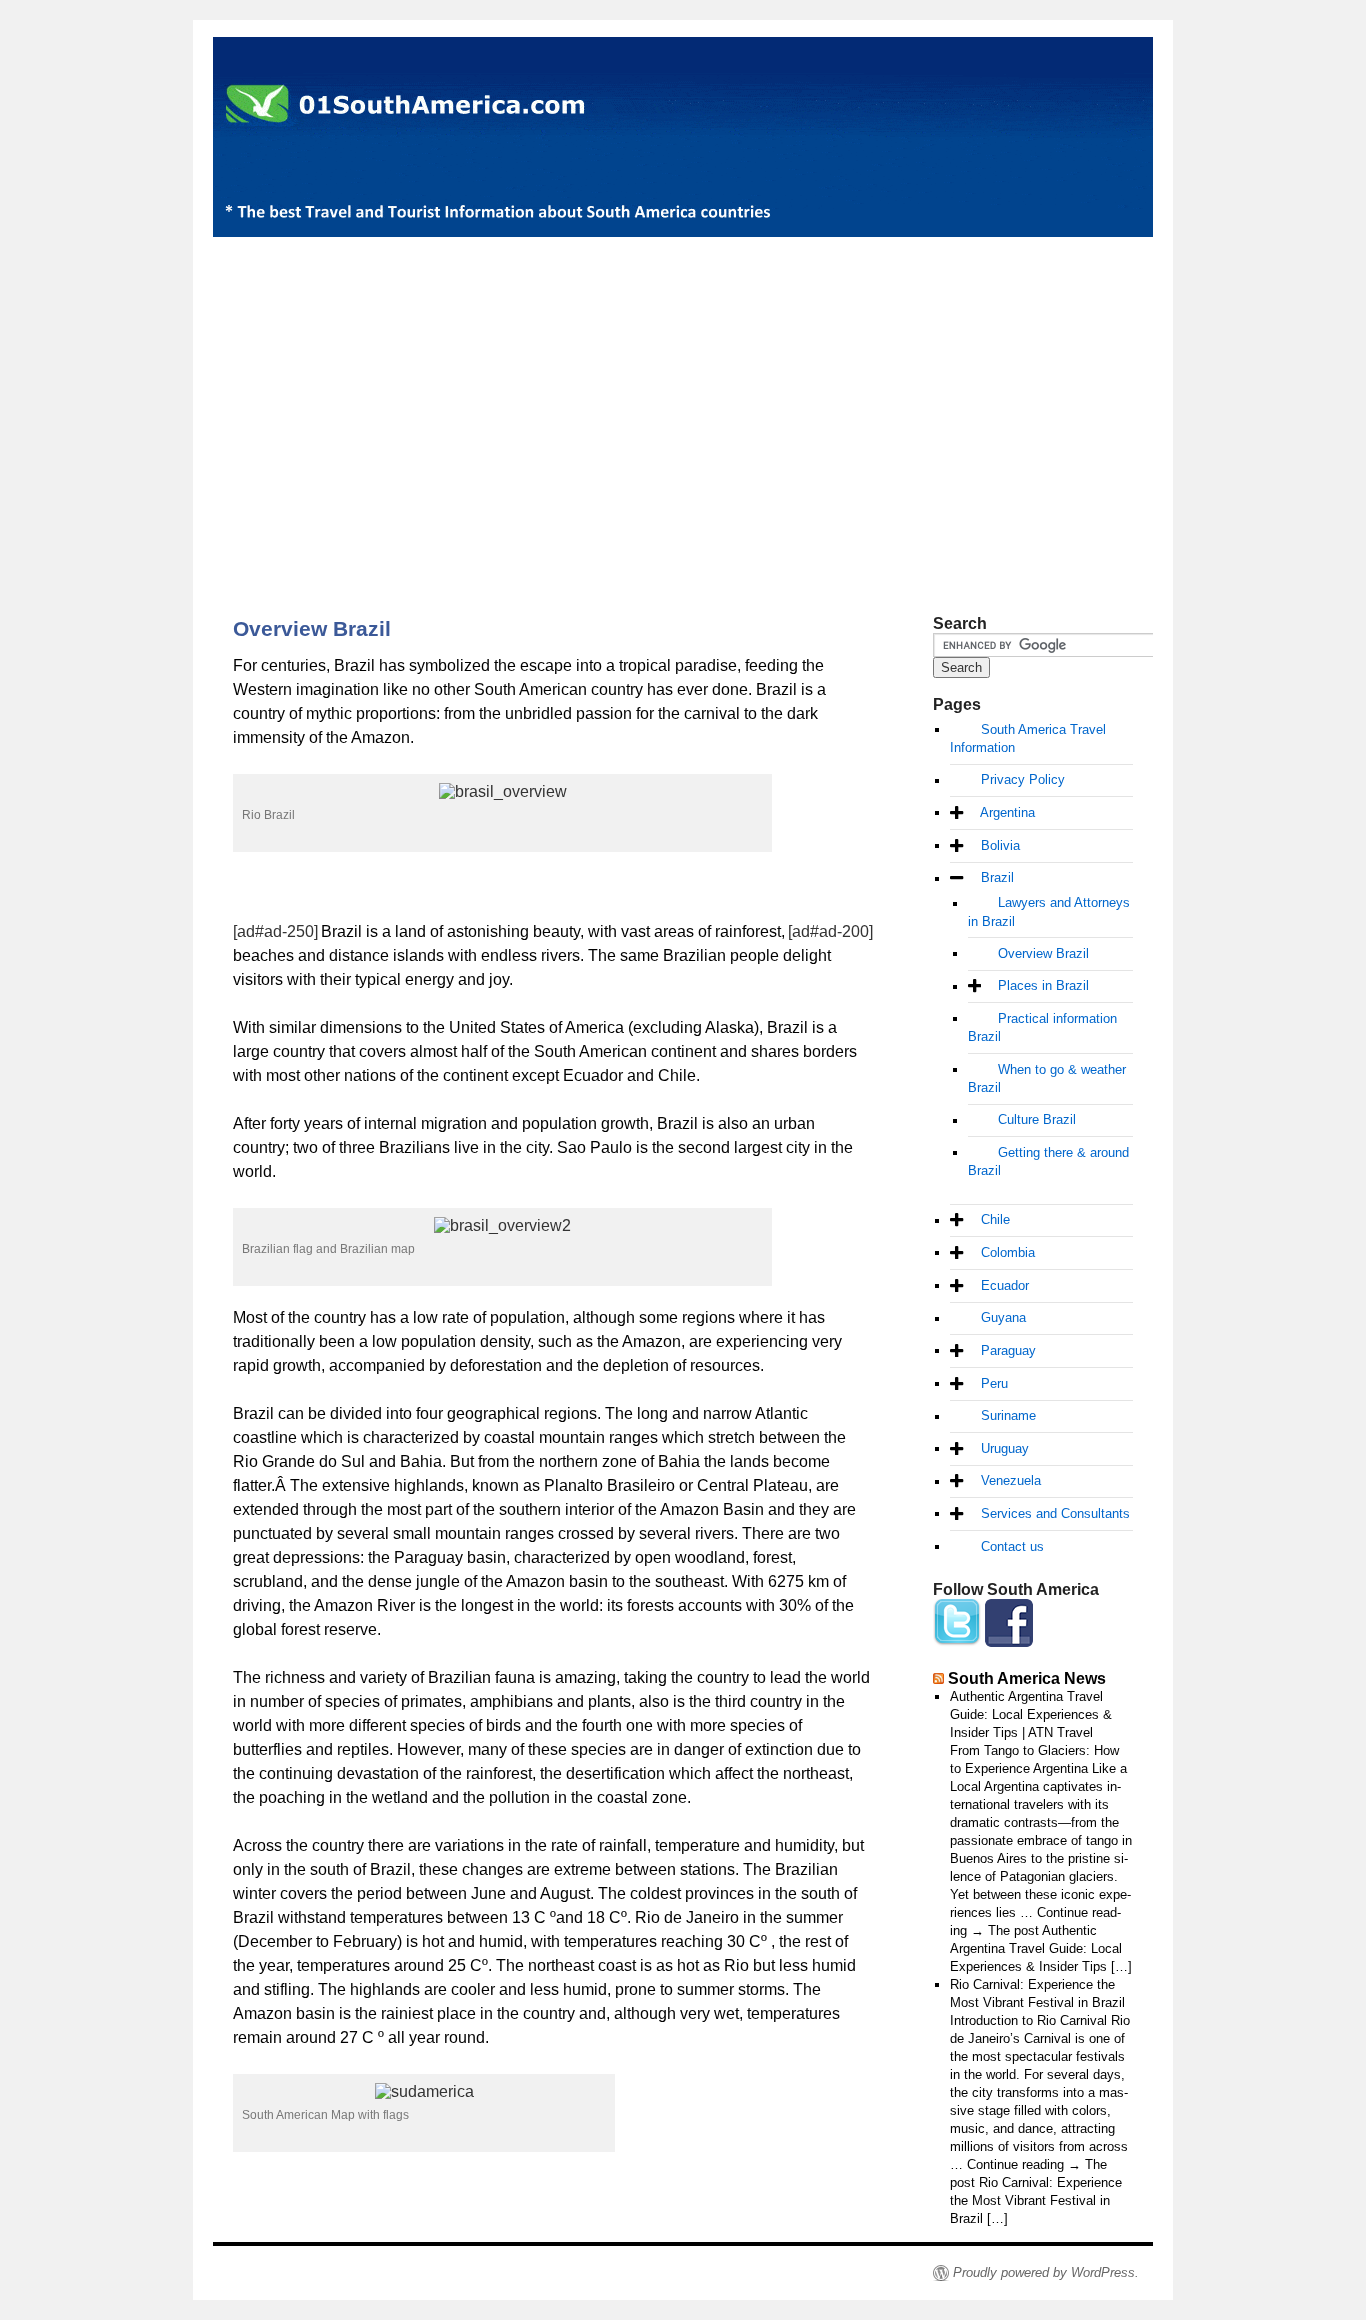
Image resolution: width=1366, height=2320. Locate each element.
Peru (994, 1383)
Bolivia (1000, 845)
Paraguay (1008, 1350)
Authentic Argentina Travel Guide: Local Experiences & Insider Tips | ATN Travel (1031, 1714)
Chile (995, 1220)
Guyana (1003, 1318)
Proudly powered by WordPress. (1046, 2272)
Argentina (1007, 812)
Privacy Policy (1023, 780)
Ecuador (1005, 1285)
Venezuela (1011, 1481)
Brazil (997, 878)
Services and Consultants (1055, 1513)
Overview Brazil (1043, 953)
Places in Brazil (1043, 986)
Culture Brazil (1037, 1120)
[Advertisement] (683, 392)
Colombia (1008, 1252)
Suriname (1008, 1416)
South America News (1027, 1678)
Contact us (1012, 1546)
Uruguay (1005, 1448)
